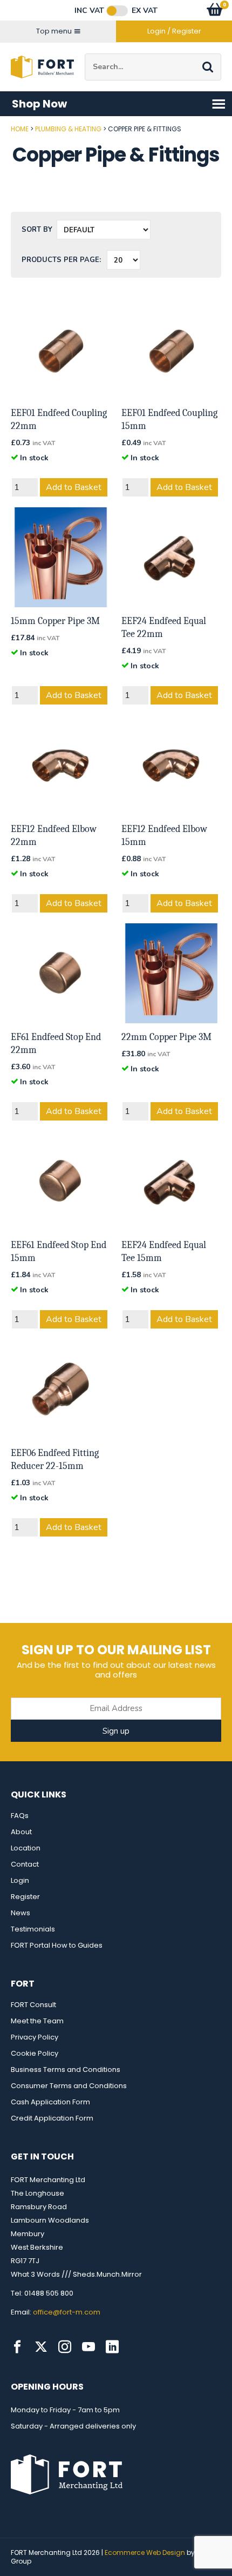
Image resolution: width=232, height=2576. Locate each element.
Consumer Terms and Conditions (69, 2086)
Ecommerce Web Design (145, 2552)
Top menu (54, 31)
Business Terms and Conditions (66, 2069)
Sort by (37, 230)
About (21, 1832)
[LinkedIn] (112, 2347)
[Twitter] (41, 2347)
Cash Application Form (50, 2102)
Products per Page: (61, 260)
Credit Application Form (52, 2118)
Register (25, 1897)
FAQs (20, 1816)
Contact (25, 1864)
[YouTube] (88, 2347)
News (21, 1913)
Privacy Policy (35, 2037)
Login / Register (174, 31)
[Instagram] (65, 2347)
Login (20, 1880)
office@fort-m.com (67, 2312)
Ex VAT (145, 11)
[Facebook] (17, 2347)
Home (20, 129)
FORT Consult (33, 2005)
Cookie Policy (35, 2053)
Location (26, 1848)
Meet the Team (37, 2021)
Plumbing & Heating (68, 129)
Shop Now (39, 104)
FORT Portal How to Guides (57, 1945)
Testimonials (33, 1929)
